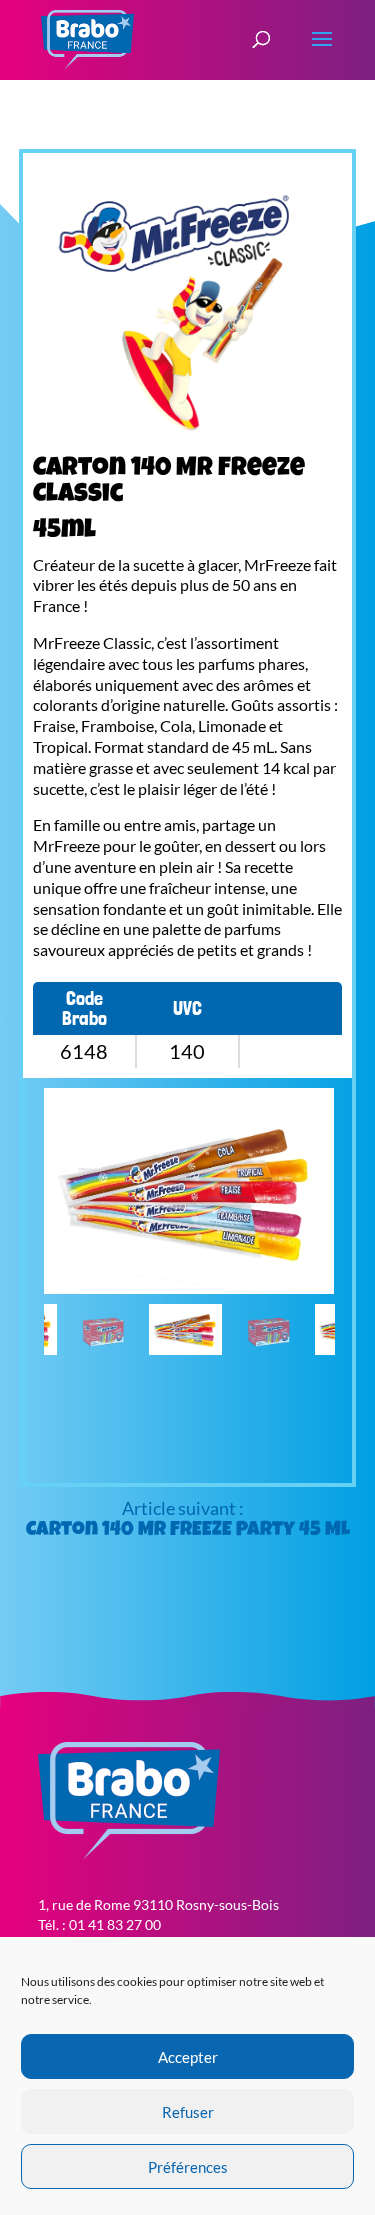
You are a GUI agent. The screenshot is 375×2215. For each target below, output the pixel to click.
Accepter (188, 2057)
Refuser (188, 2112)
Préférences (188, 2167)
